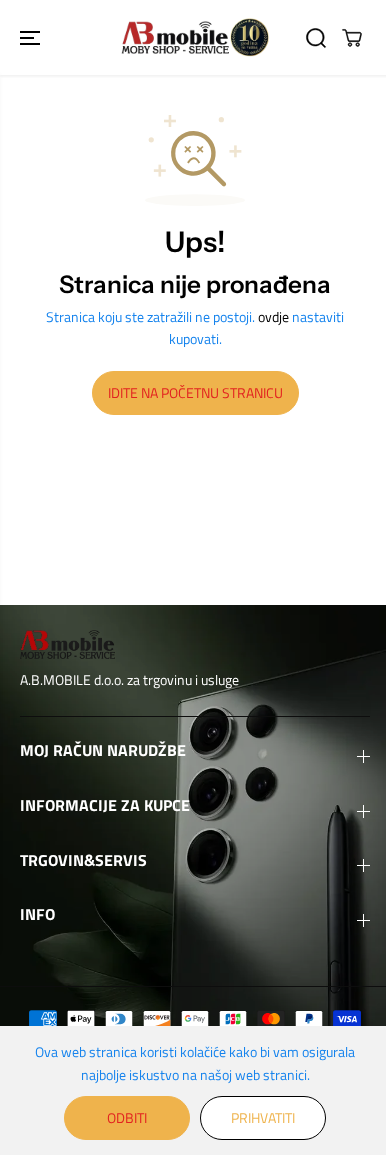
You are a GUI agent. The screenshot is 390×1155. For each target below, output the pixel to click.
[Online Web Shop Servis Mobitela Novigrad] (195, 37)
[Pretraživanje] (316, 38)
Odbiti (127, 1117)
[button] (32, 37)
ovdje (273, 316)
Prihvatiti (263, 1117)
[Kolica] (352, 38)
